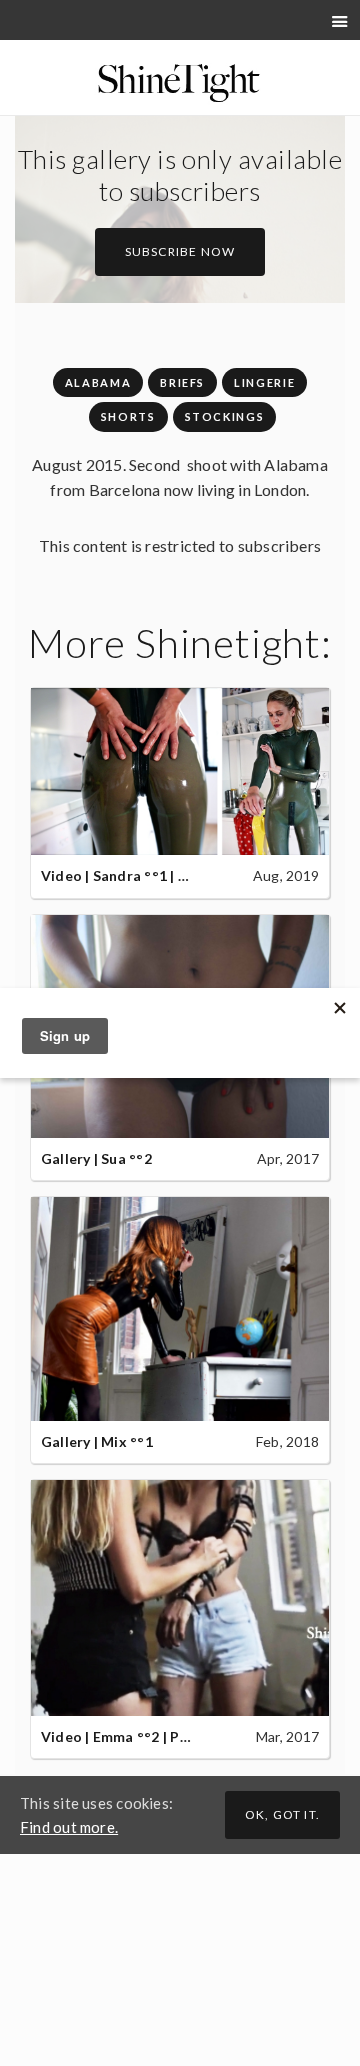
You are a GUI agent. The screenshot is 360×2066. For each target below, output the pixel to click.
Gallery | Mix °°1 (97, 1441)
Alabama (98, 382)
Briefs (182, 382)
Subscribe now (180, 251)
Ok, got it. (282, 1814)
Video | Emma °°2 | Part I (125, 1736)
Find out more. (69, 1827)
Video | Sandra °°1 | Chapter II (143, 875)
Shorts (128, 416)
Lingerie (264, 382)
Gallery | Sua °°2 (96, 1158)
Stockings (225, 416)
